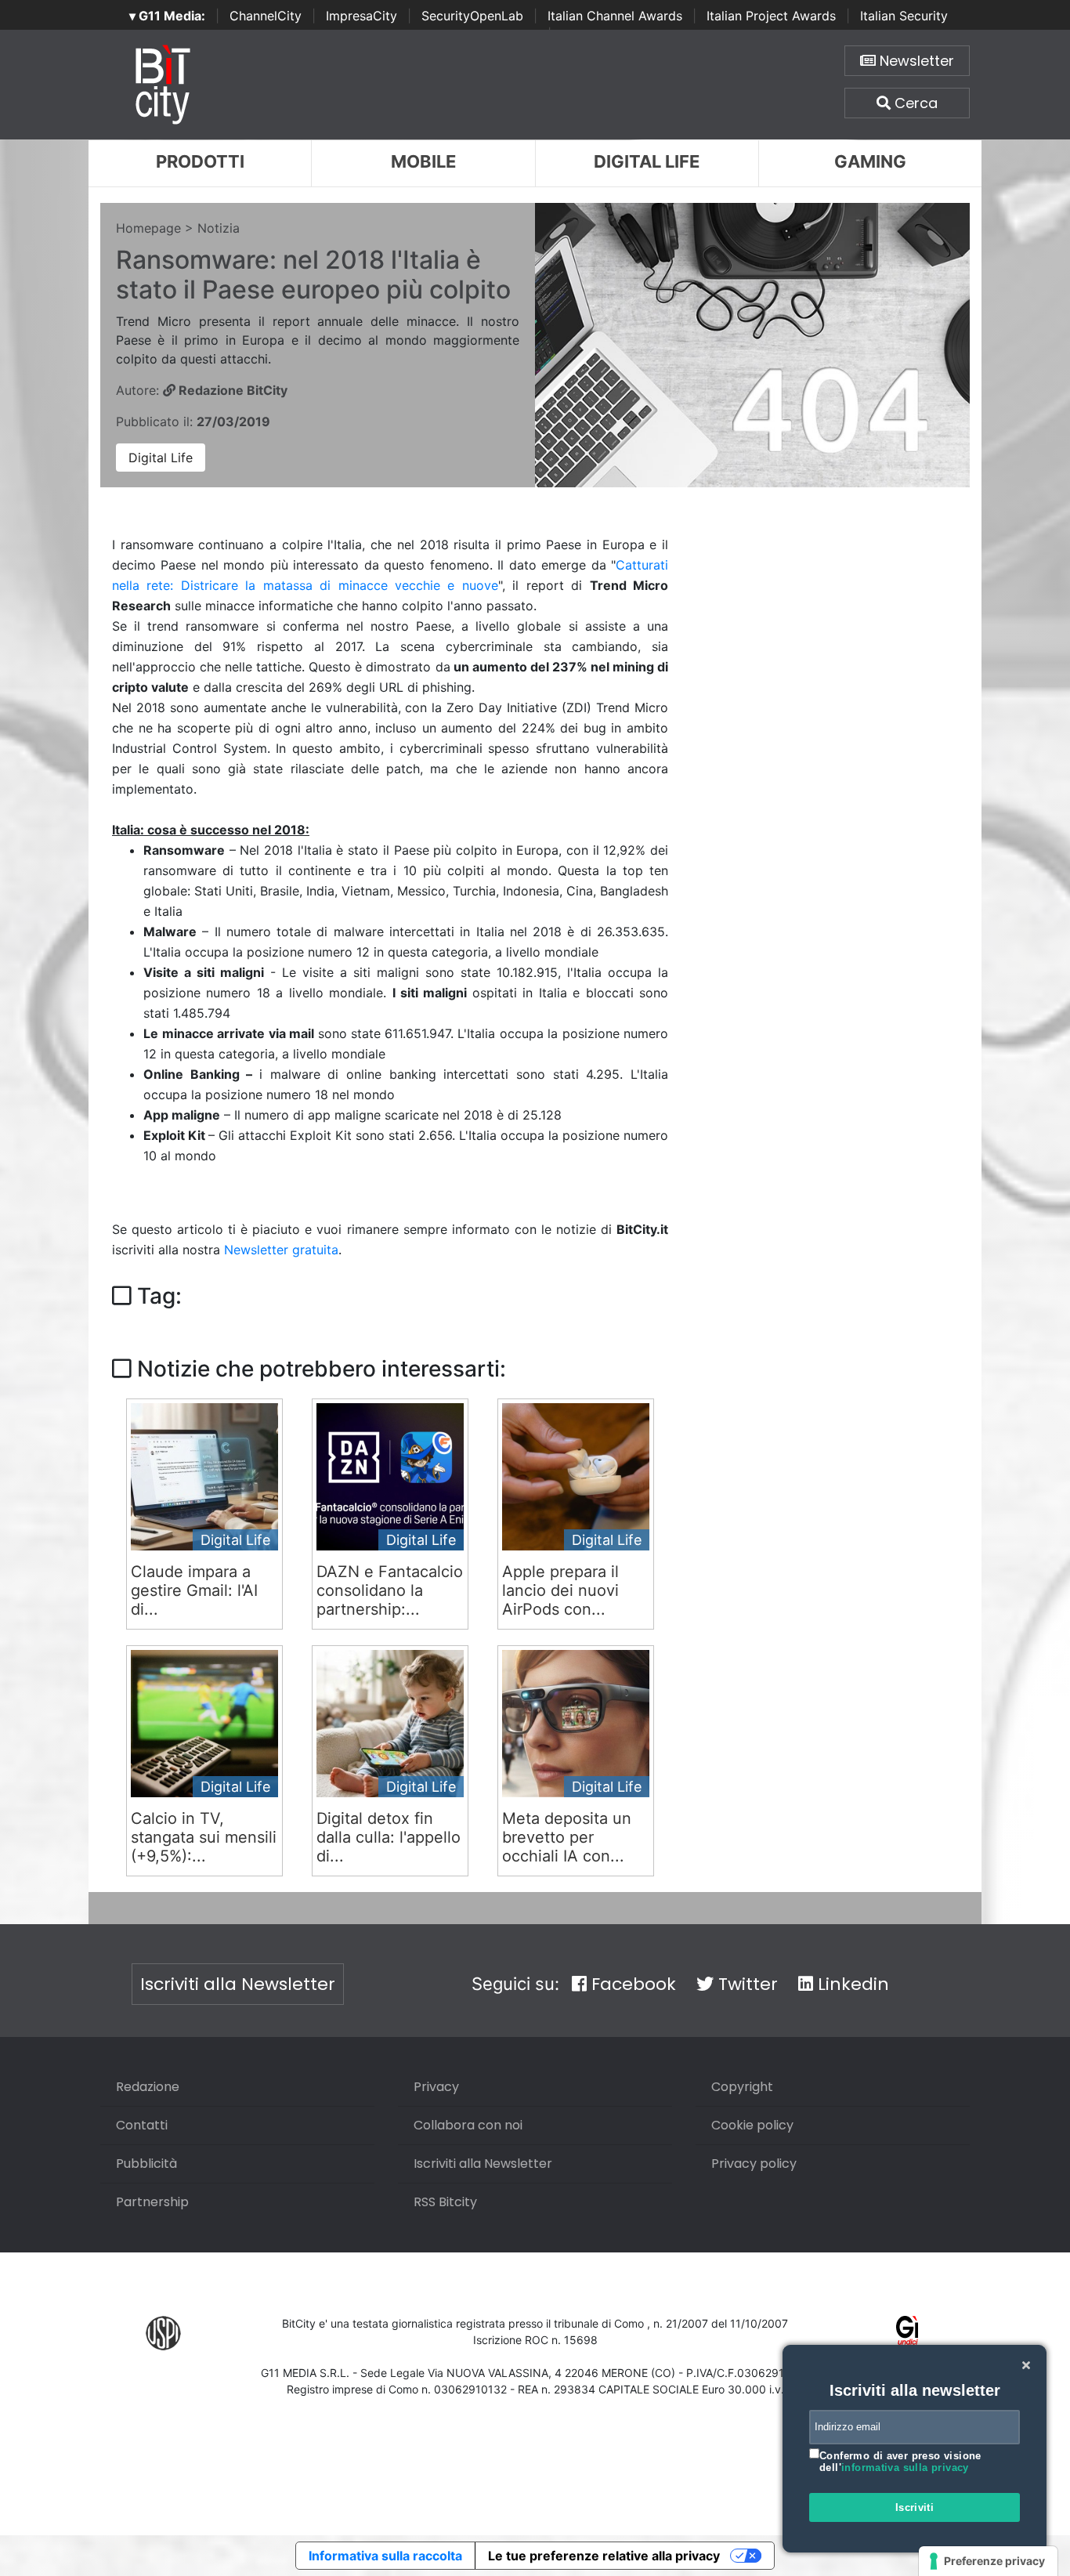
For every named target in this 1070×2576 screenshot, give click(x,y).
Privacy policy (754, 2164)
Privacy (436, 2087)
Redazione (148, 2087)
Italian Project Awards (771, 16)
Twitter (746, 1984)
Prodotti (200, 161)
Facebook (631, 1984)
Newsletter (915, 61)
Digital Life (647, 161)
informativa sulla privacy (905, 2467)
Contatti (142, 2125)
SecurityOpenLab (472, 16)
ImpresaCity (361, 16)
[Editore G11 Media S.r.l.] (907, 2332)
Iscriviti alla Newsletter (238, 1984)
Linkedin (851, 1984)
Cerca (914, 103)
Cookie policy (752, 2125)
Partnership (152, 2202)
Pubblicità (146, 2164)
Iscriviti (915, 2507)
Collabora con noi (468, 2125)
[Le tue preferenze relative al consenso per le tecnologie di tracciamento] (988, 2561)
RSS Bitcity (445, 2202)
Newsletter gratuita (281, 1250)
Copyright (742, 2087)
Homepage (148, 228)
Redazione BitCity (231, 390)
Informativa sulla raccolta (385, 2556)
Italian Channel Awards (615, 16)
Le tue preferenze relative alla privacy (604, 2556)
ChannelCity (266, 16)
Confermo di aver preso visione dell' (900, 2462)
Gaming (870, 161)
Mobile (423, 161)
